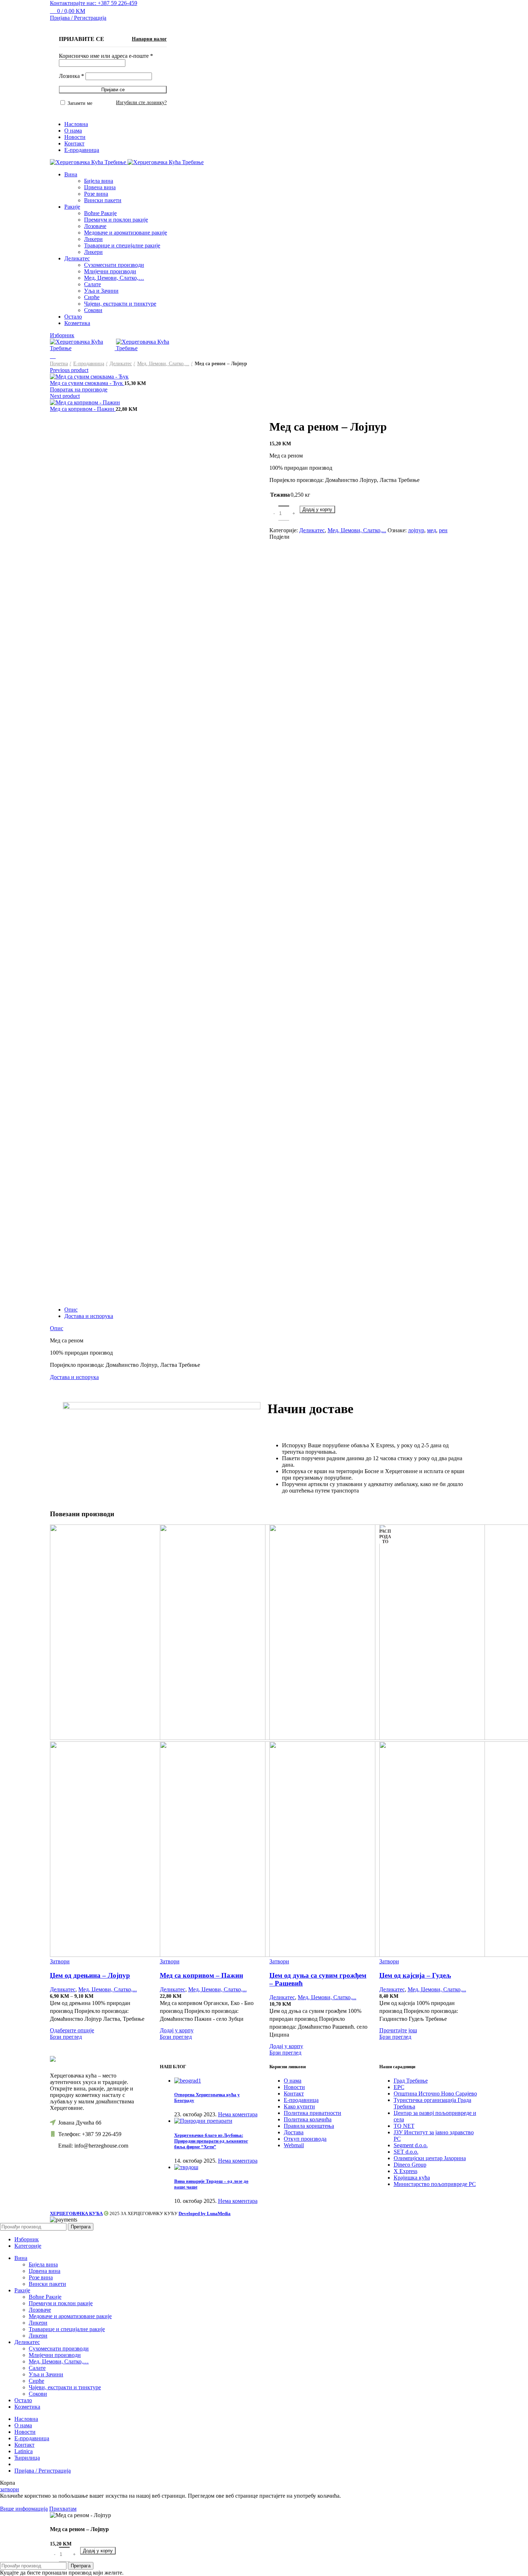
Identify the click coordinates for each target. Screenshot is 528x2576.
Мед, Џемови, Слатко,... (163, 364)
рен (443, 530)
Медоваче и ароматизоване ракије (126, 233)
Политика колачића (308, 2119)
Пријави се (113, 90)
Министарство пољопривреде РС (435, 2184)
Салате (92, 284)
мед (432, 530)
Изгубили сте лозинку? (141, 103)
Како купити (299, 2106)
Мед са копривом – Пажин (202, 1975)
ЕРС (399, 2087)
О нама (293, 2081)
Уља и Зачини (101, 291)
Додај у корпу (317, 509)
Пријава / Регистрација (43, 2471)
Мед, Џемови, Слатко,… (114, 278)
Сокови (93, 310)
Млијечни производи (110, 271)
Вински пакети (103, 200)
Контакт (294, 2094)
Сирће (92, 297)
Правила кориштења (309, 2126)
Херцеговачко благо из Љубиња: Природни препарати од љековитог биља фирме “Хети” (211, 2141)
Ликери (93, 239)
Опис (71, 1310)
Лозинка (71, 76)
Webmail (294, 2145)
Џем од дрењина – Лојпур (90, 1975)
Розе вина (96, 194)
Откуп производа (305, 2139)
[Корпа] (53, 356)
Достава (294, 2132)
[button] (177, 2030)
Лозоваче (95, 226)
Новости (294, 2087)
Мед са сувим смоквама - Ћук (87, 383)
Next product (65, 396)
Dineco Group (410, 2165)
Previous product (69, 370)
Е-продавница (89, 364)
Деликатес (121, 364)
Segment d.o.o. (411, 2145)
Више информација (24, 2509)
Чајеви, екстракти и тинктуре (120, 304)
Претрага (81, 2227)
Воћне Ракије (100, 213)
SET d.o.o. (406, 2152)
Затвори (60, 1961)
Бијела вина (99, 181)
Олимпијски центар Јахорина (430, 2158)
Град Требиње (411, 2081)
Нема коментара (238, 2114)
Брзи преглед (66, 2037)
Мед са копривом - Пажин (83, 409)
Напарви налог (149, 39)
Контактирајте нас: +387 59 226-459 (94, 3)
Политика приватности (312, 2113)
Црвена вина (100, 187)
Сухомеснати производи (114, 265)
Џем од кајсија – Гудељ (415, 1975)
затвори (10, 2489)
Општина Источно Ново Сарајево (435, 2094)
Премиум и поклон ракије (116, 220)
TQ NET (404, 2126)
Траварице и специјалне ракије (122, 245)
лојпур (416, 530)
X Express (406, 2171)
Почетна (59, 364)
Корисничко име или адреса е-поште (106, 56)
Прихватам (63, 2509)
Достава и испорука (89, 1316)
